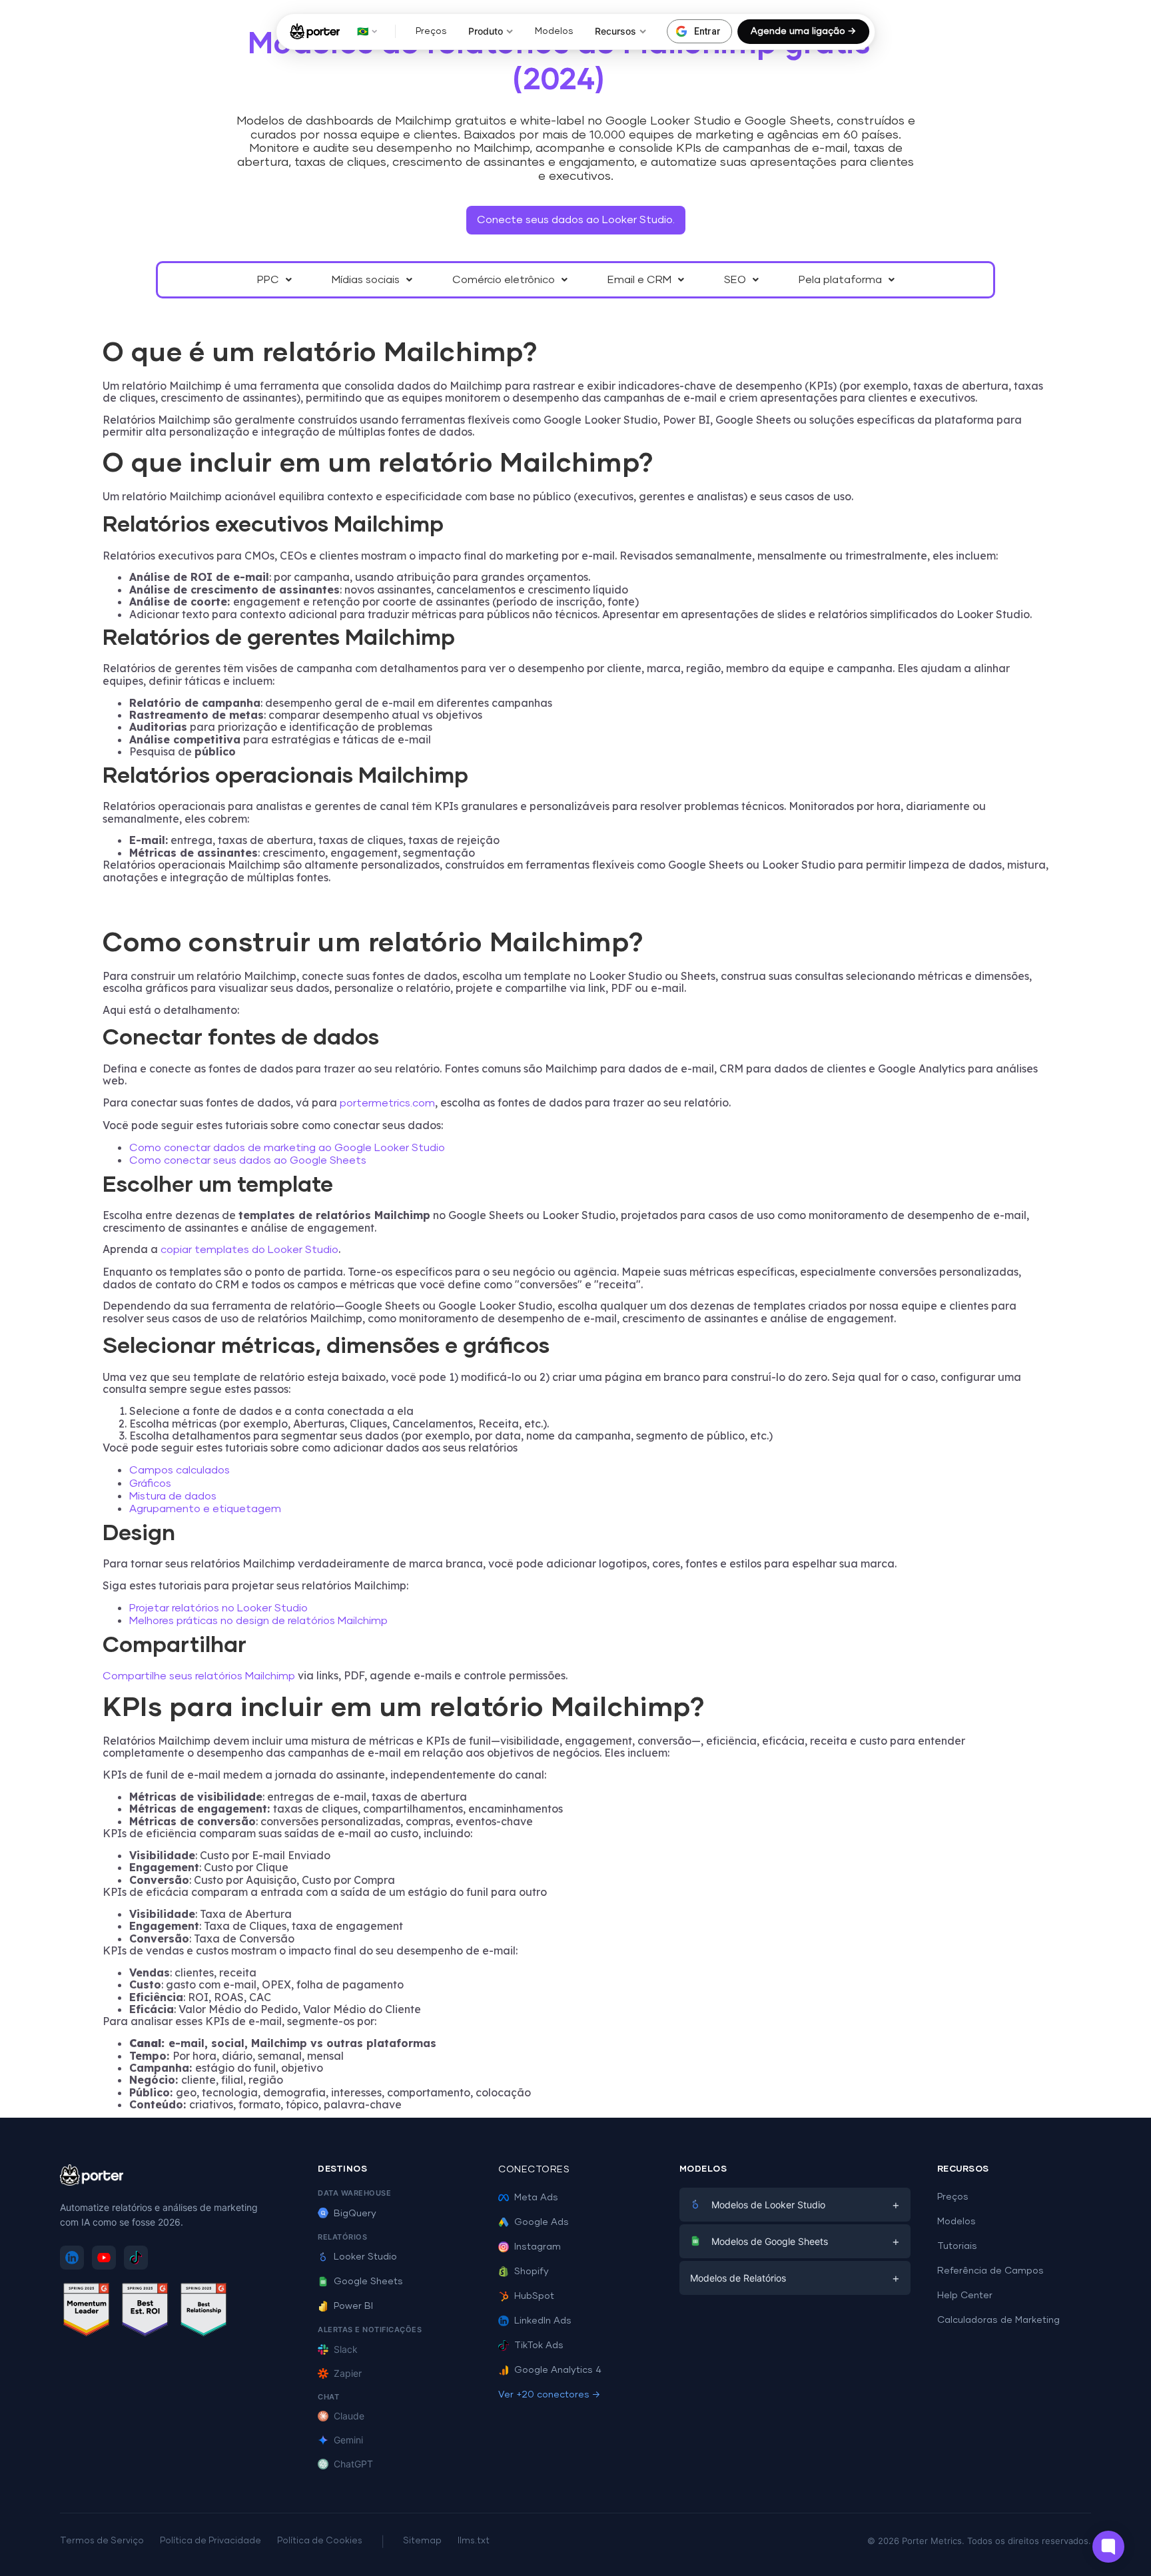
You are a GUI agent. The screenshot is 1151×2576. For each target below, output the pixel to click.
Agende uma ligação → (803, 31)
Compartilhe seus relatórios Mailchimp (199, 1676)
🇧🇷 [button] (363, 31)
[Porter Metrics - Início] (315, 31)
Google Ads (542, 2222)
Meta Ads (536, 2198)
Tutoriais (957, 2246)
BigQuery (355, 2214)
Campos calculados (180, 1470)
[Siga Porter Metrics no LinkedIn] (72, 2258)
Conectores (534, 2170)
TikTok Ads (539, 2346)
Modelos (554, 31)
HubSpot (534, 2296)
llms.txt (474, 2541)
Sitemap (422, 2541)
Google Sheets (368, 2282)
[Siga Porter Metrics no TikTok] (136, 2258)
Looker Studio (365, 2257)
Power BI (353, 2306)
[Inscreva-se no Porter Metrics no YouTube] (104, 2258)
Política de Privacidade (210, 2541)
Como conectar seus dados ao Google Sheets (248, 1160)
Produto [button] (486, 31)
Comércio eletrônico (504, 280)
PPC (268, 280)
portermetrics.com (387, 1103)
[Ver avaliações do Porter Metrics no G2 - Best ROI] (145, 2312)
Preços (431, 31)
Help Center (965, 2296)
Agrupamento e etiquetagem (205, 1509)
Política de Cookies (320, 2541)
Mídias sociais (366, 280)
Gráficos (150, 1484)
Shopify (532, 2272)
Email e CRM (639, 280)
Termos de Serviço (102, 2541)
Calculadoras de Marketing (998, 2320)
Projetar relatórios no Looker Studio (218, 1608)
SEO (735, 280)
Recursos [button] (615, 31)
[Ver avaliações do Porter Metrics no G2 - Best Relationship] (204, 2312)
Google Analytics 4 (558, 2370)
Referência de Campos (990, 2271)
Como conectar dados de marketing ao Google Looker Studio (287, 1148)
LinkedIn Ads (543, 2321)
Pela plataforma (840, 280)
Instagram (538, 2247)
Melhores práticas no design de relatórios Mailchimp (258, 1621)
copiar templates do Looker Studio (249, 1250)
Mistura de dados (173, 1496)
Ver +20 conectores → (549, 2395)
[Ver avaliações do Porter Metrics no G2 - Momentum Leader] (87, 2312)
